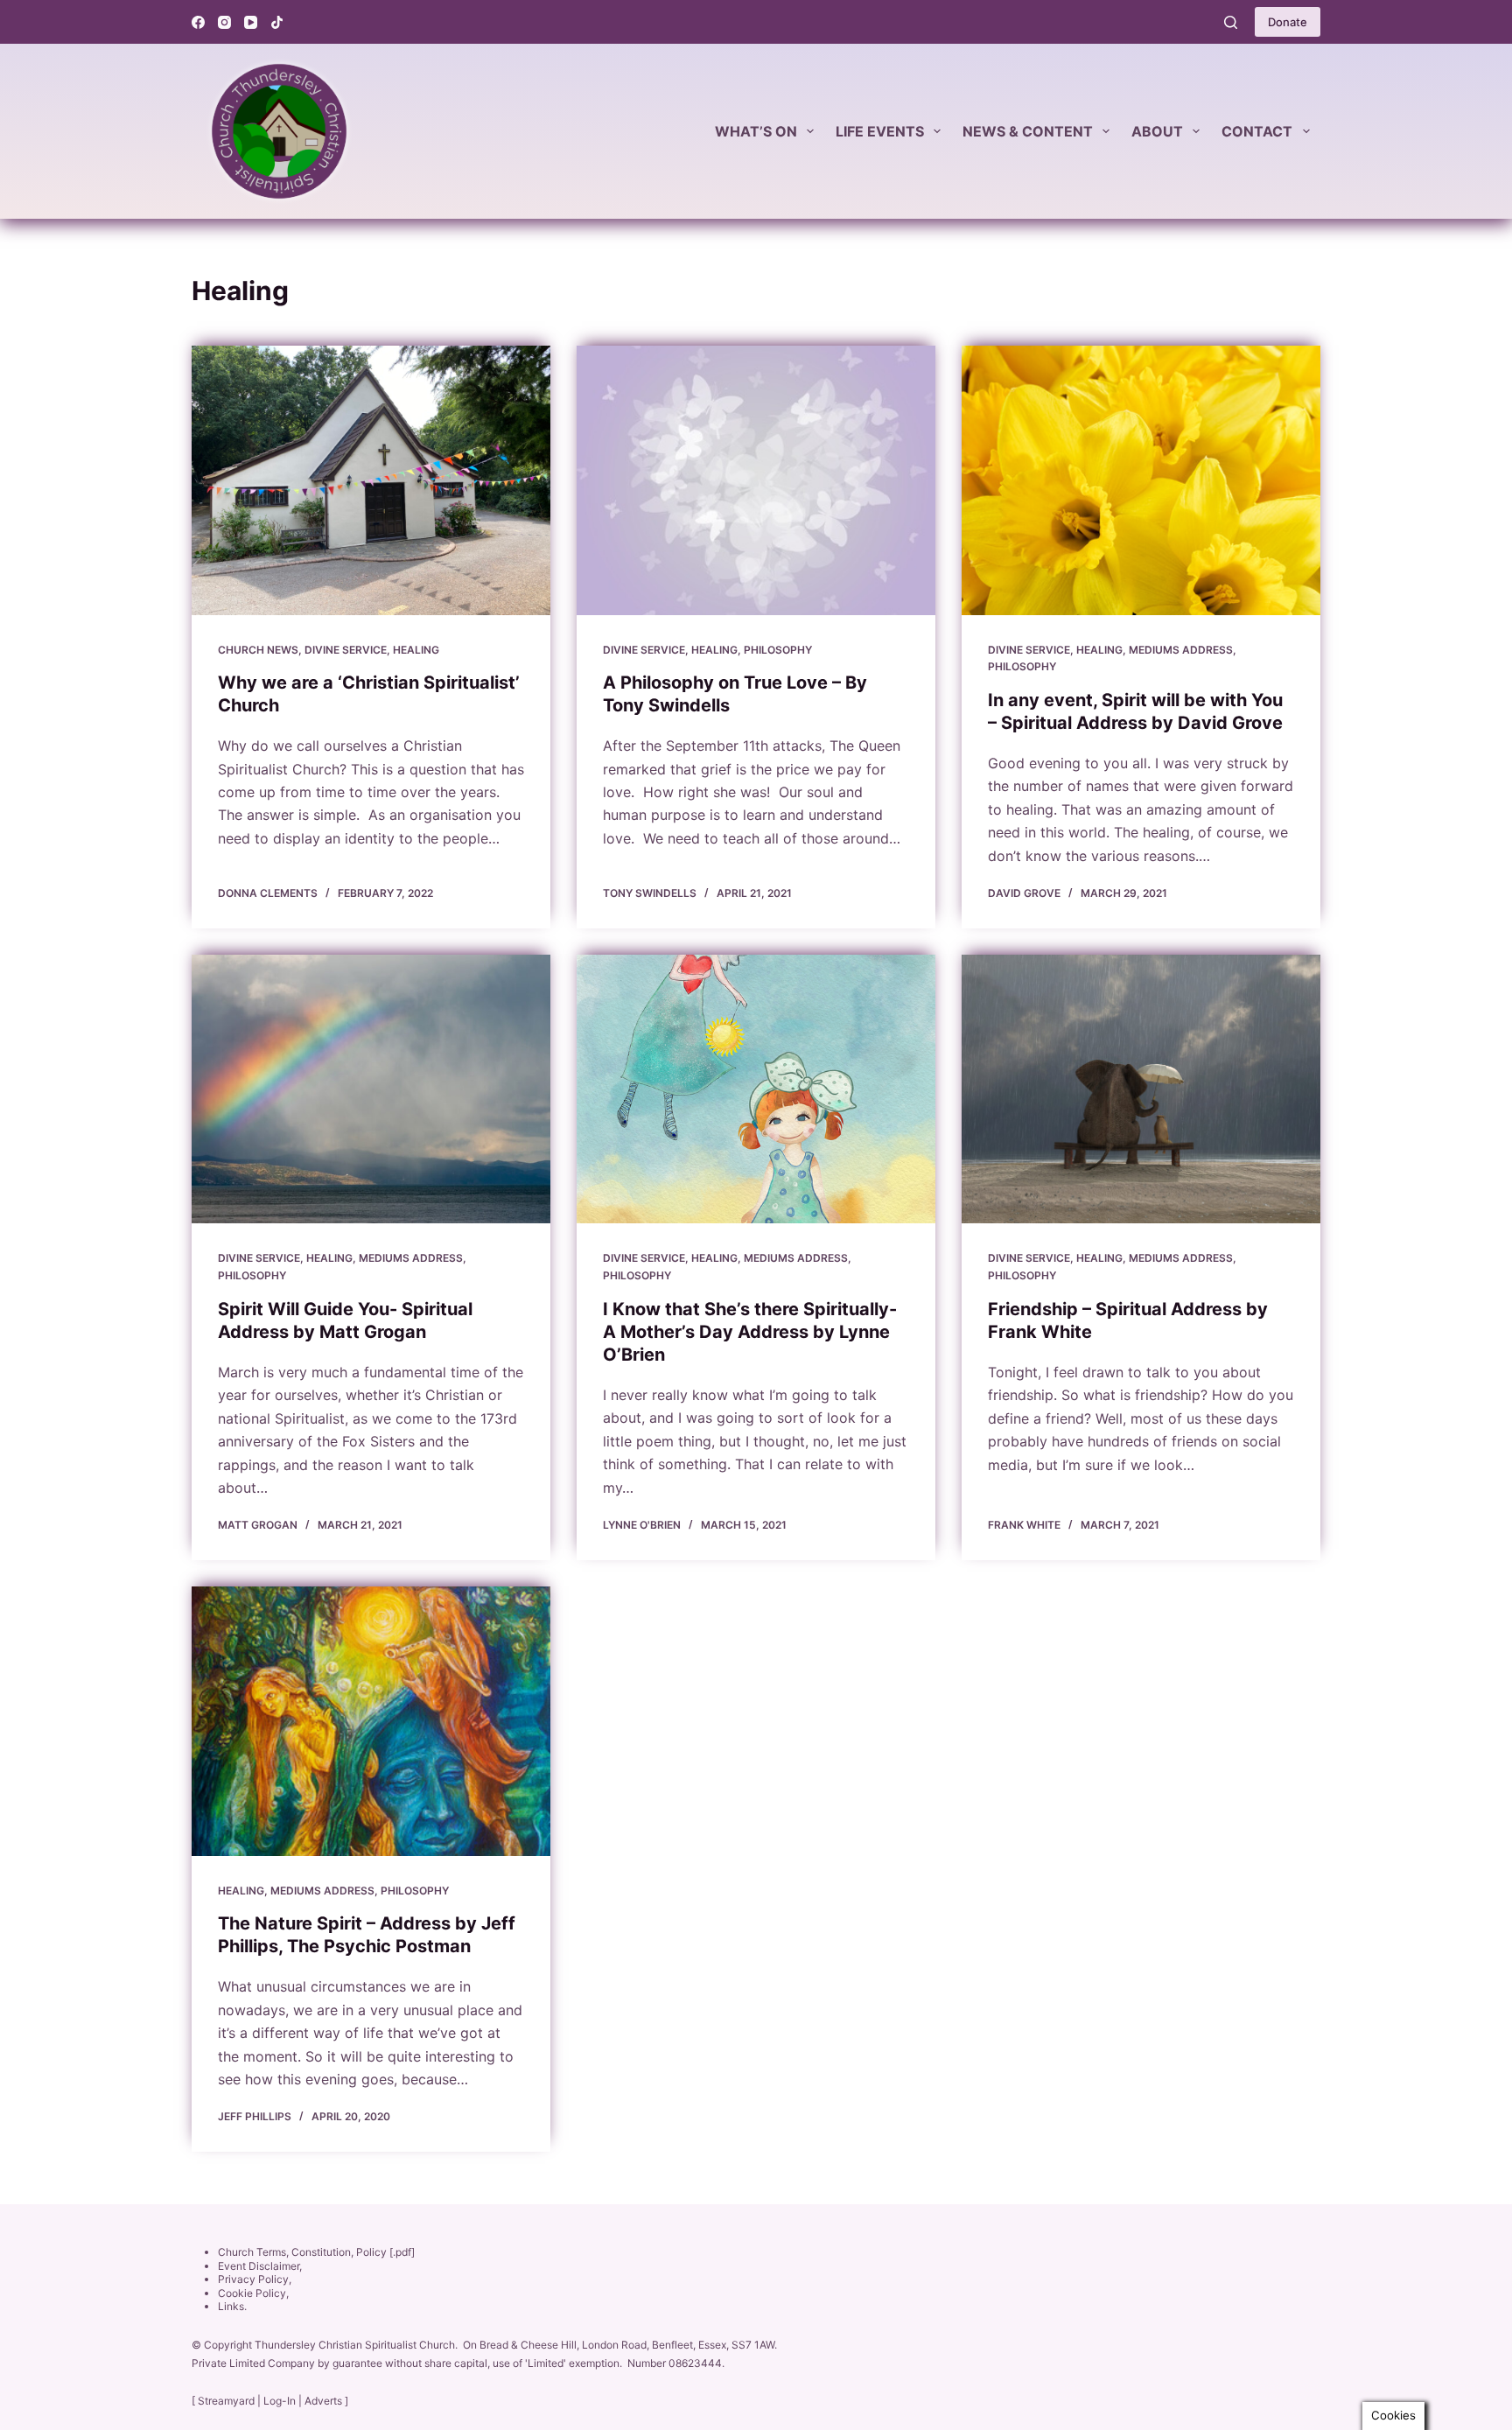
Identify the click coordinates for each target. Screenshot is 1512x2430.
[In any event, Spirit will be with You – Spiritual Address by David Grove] (1141, 480)
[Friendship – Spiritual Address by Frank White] (1141, 1089)
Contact (1257, 131)
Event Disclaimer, (260, 2266)
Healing (416, 650)
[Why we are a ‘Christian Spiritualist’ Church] (371, 480)
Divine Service (346, 650)
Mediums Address (1181, 650)
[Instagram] (224, 22)
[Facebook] (198, 22)
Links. (232, 2306)
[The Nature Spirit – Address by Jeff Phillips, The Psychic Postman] (371, 1721)
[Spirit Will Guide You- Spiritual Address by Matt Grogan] (371, 1089)
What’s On (756, 131)
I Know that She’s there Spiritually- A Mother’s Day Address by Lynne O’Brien (750, 1332)
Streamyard (226, 2401)
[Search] (1231, 22)
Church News (258, 650)
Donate (1288, 22)
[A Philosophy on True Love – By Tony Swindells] (756, 480)
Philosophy (778, 650)
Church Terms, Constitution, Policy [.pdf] (316, 2252)
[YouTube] (251, 22)
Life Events (880, 131)
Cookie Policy (252, 2293)
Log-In (280, 2401)
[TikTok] (277, 22)
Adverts (323, 2401)
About (1157, 131)
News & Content (1028, 131)
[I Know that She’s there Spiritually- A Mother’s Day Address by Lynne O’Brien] (756, 1089)
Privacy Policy (253, 2279)
